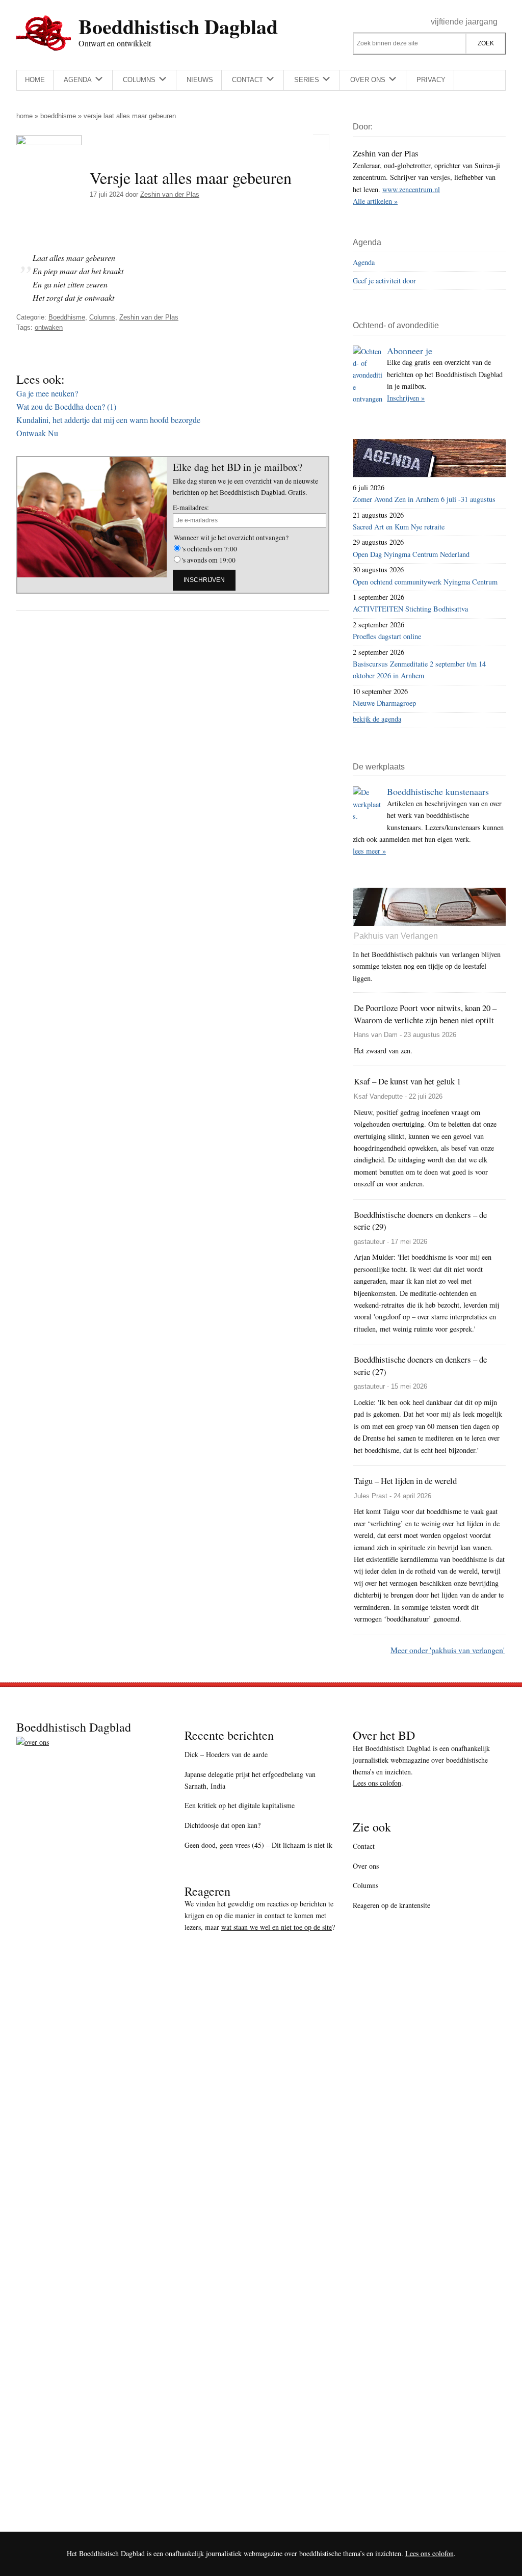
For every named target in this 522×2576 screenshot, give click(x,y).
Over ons (366, 1866)
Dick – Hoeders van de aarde (226, 1754)
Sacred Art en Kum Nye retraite (399, 527)
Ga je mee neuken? (47, 393)
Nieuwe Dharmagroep (384, 703)
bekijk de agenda (377, 719)
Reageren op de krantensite (391, 1905)
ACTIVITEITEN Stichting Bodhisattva (410, 609)
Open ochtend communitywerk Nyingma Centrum (425, 582)
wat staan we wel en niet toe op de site (277, 1927)
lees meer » (369, 851)
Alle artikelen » (375, 201)
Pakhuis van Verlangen (396, 936)
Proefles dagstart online (387, 636)
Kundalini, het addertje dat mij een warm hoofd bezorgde (108, 420)
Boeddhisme (58, 116)
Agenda (364, 262)
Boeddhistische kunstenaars (438, 791)
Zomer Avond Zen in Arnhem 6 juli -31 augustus (424, 499)
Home (24, 116)
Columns (102, 317)
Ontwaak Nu (37, 433)
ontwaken (49, 327)
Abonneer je (410, 351)
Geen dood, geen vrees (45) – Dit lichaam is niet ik (258, 1845)
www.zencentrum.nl (411, 189)
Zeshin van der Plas (149, 317)
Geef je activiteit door (384, 281)
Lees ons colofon (377, 1783)
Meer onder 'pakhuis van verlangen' (448, 1650)
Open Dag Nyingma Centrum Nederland (411, 554)
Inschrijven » (406, 398)
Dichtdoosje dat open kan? (223, 1825)
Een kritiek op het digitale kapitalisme (240, 1805)
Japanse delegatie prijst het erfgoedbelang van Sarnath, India (250, 1780)
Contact (364, 1846)
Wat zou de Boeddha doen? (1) (66, 406)
